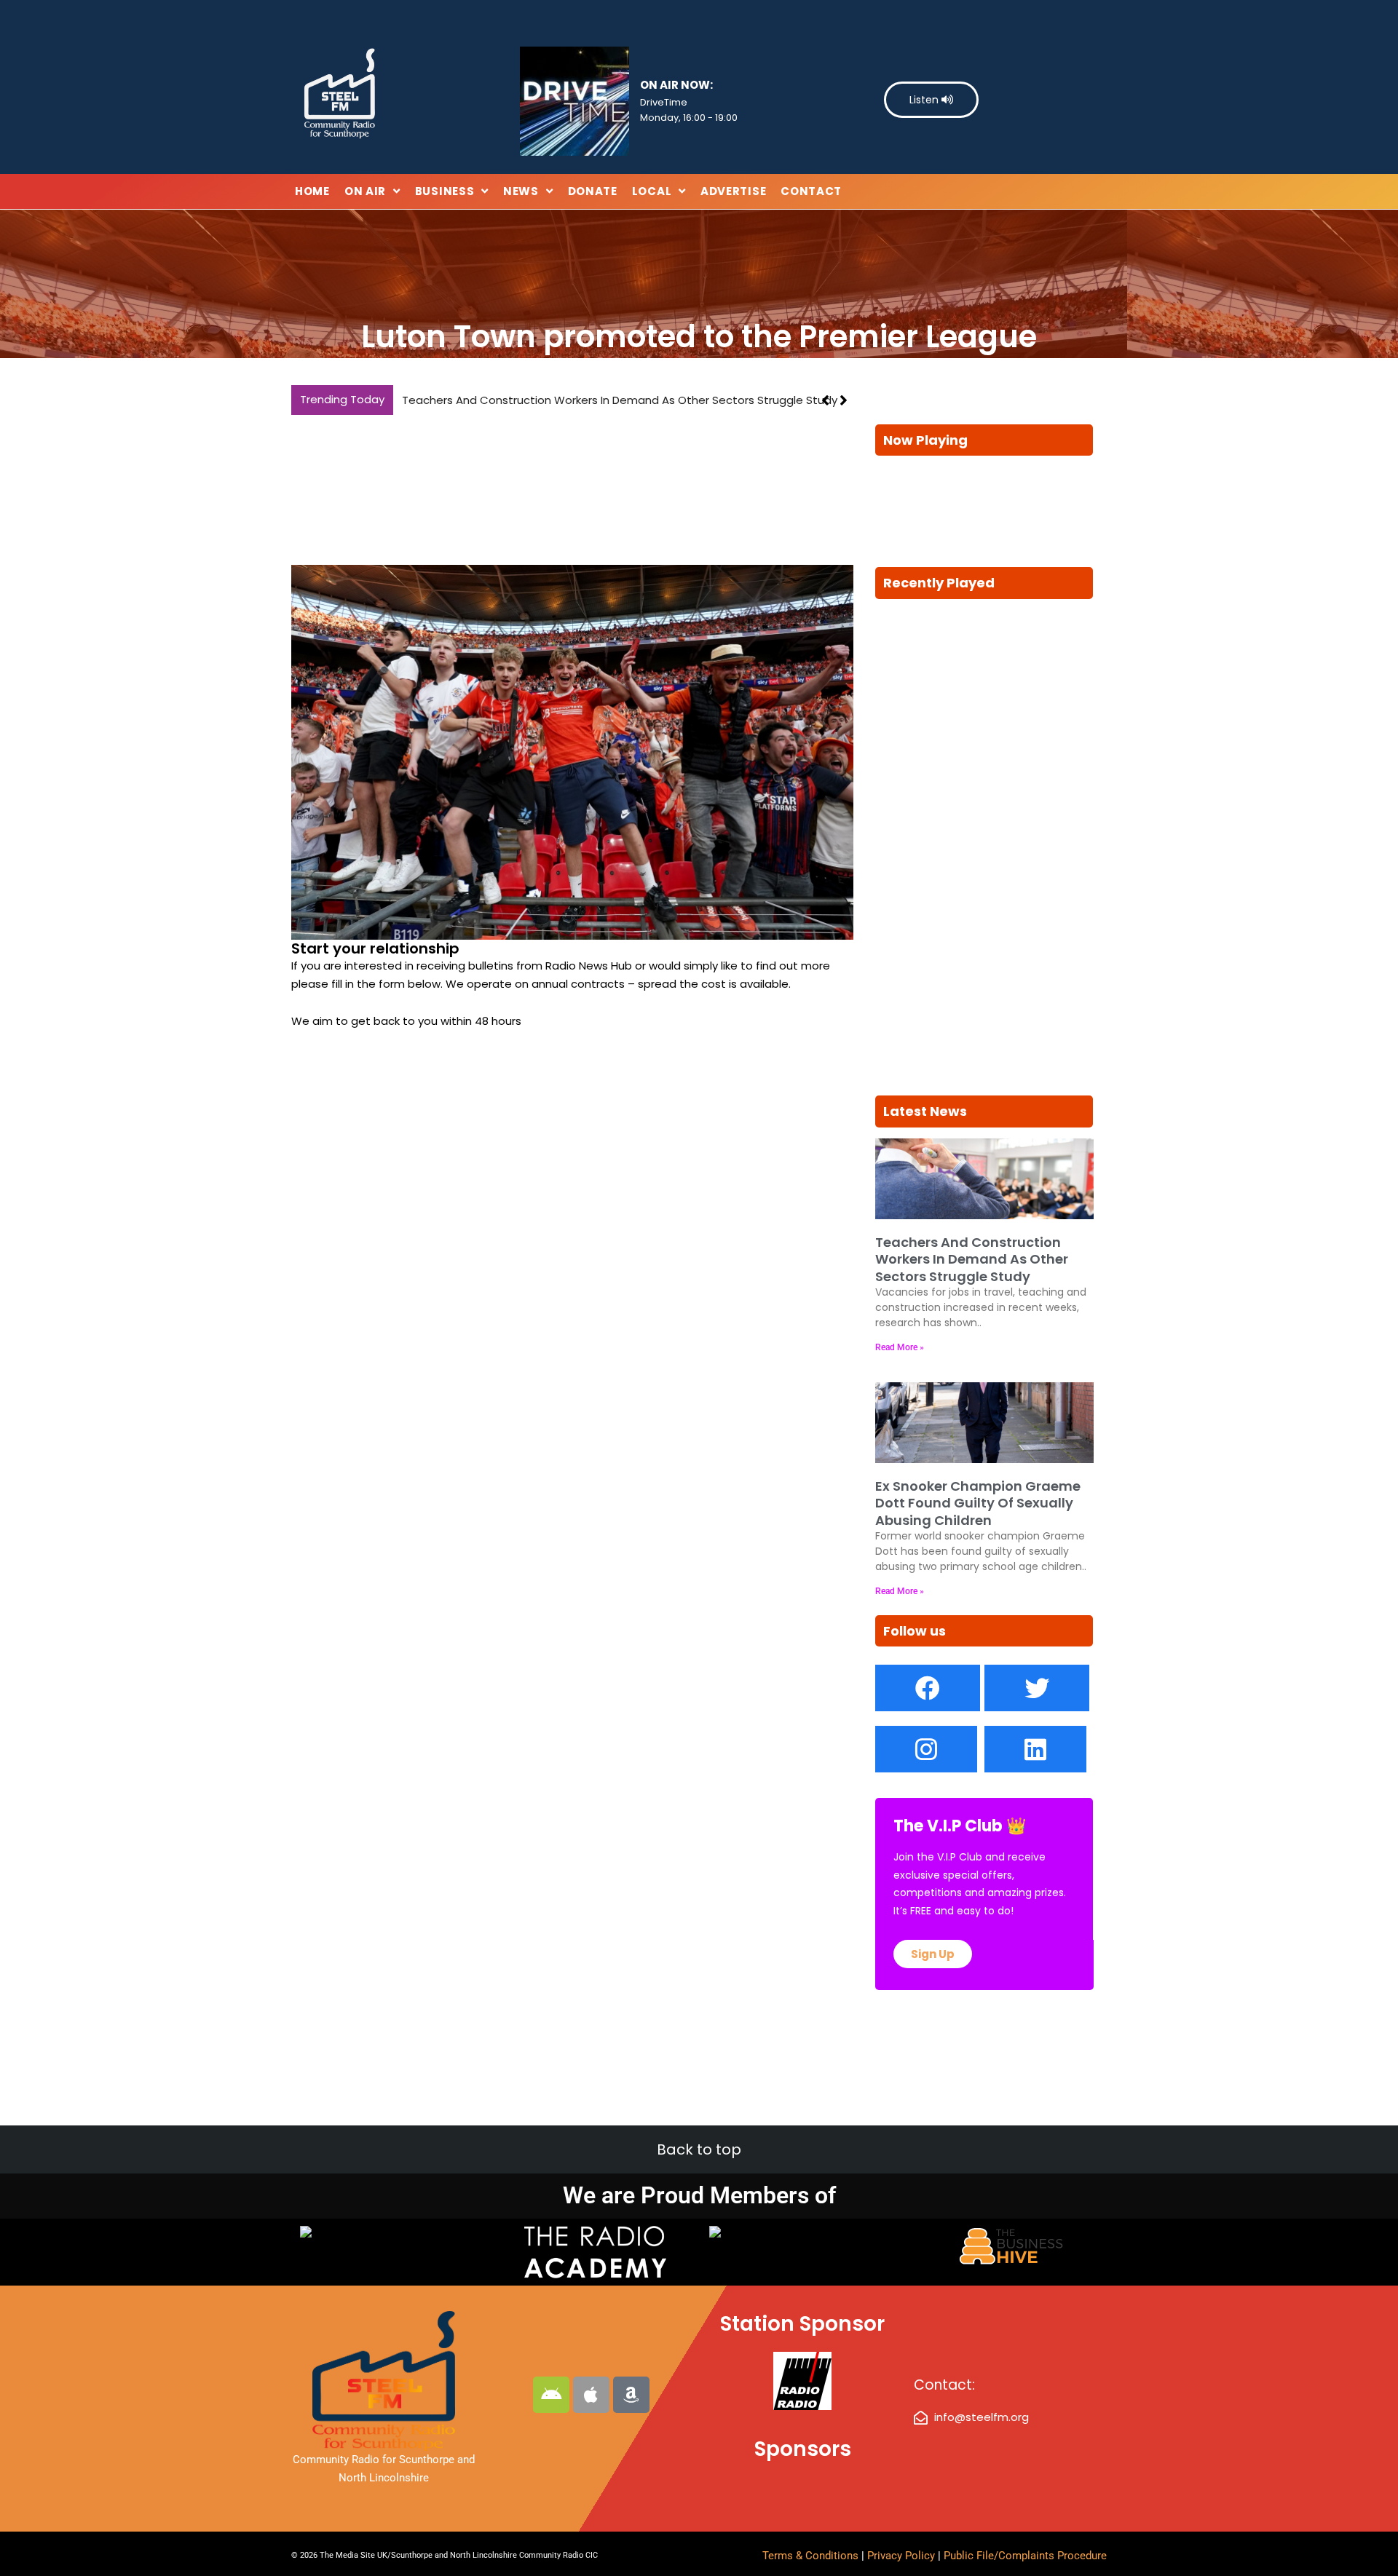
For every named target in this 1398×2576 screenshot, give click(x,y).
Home (312, 191)
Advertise (733, 191)
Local (652, 191)
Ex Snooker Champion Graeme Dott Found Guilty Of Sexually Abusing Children (978, 1503)
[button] (844, 400)
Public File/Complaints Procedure (1025, 2556)
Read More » (900, 1347)
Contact (811, 191)
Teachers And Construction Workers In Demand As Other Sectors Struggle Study (620, 400)
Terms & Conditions (810, 2556)
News (521, 191)
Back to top (699, 2149)
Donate (593, 191)
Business (445, 191)
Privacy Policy (903, 2556)
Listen (925, 100)
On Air (365, 191)
